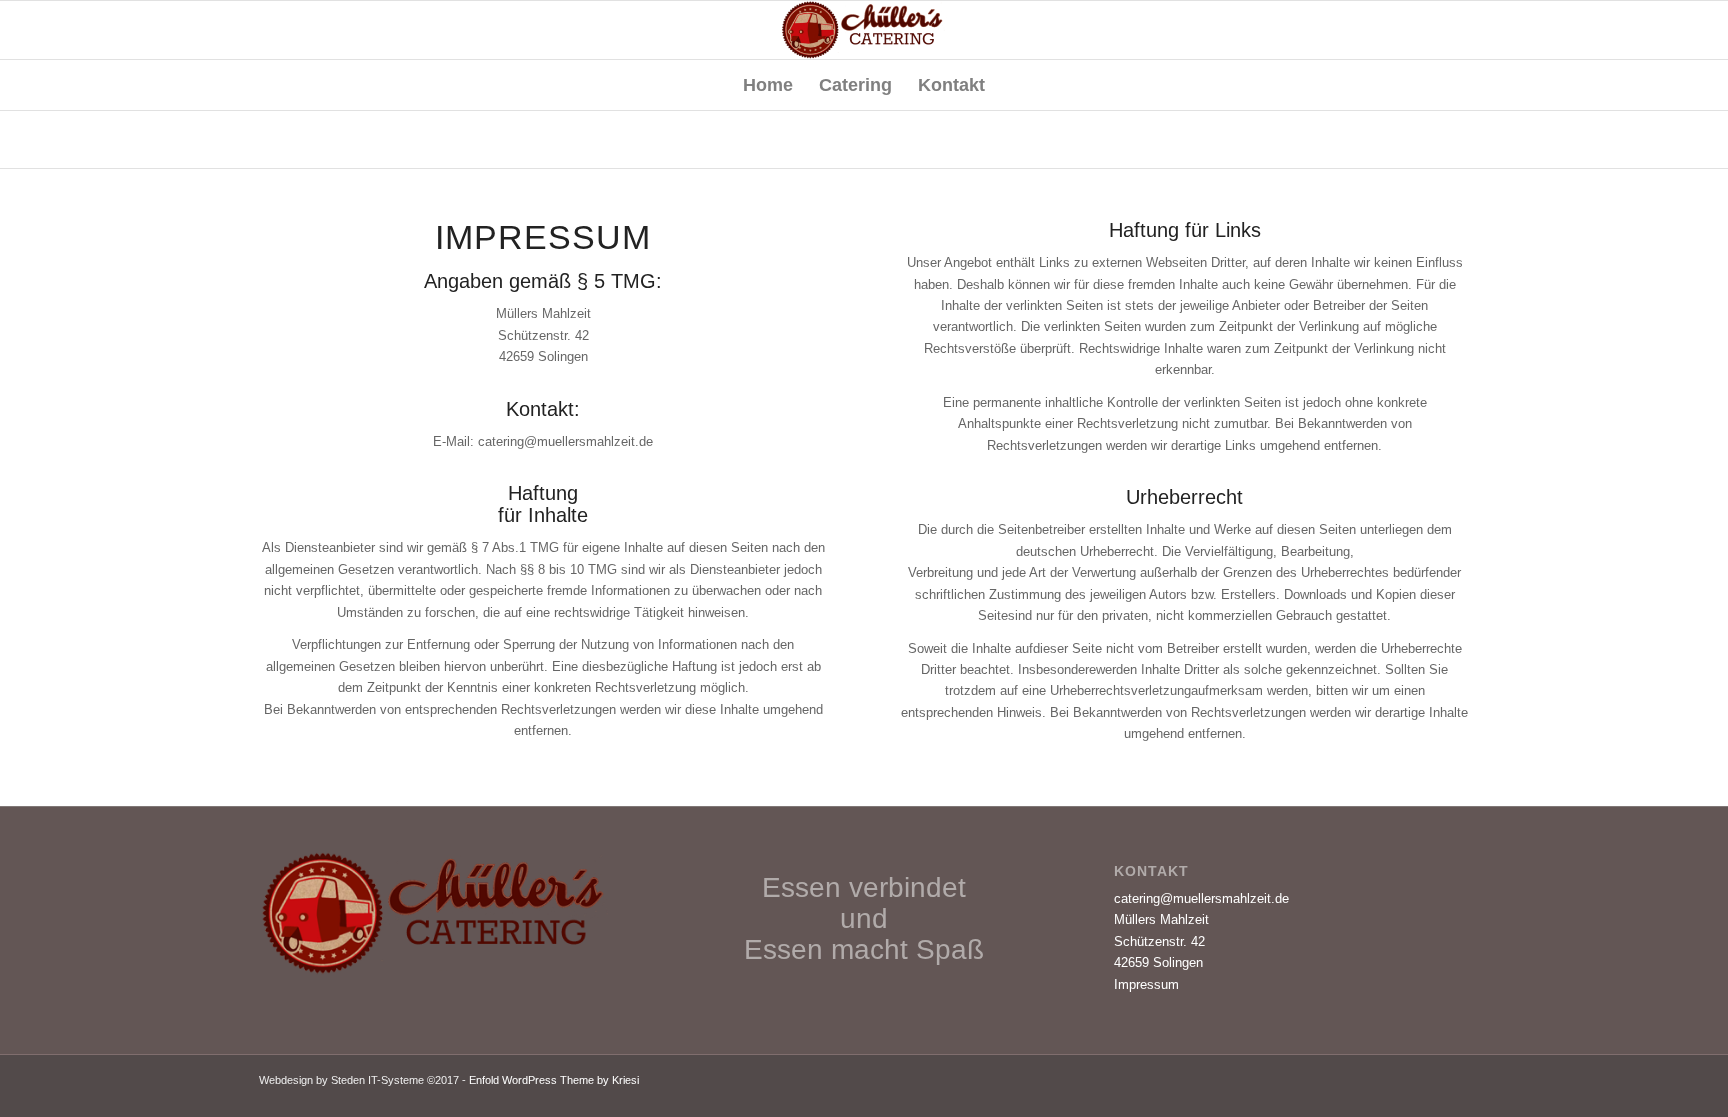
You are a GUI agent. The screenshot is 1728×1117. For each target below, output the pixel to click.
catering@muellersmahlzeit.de (1201, 898)
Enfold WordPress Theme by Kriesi (554, 1080)
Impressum (1146, 984)
